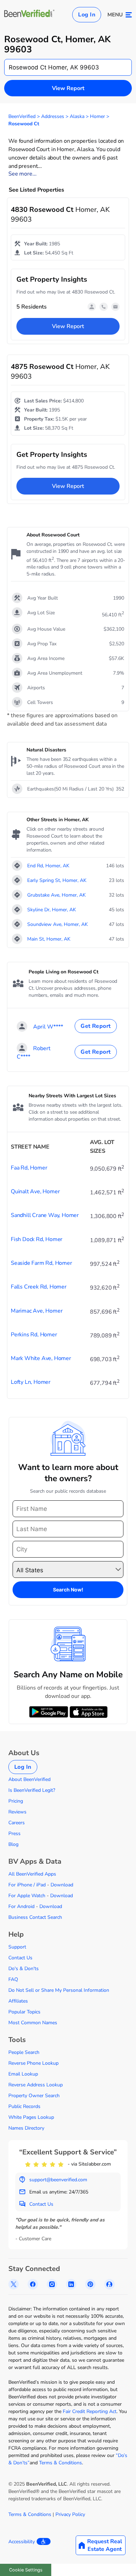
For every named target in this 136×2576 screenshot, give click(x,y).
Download (62, 1885)
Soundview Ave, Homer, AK (58, 924)
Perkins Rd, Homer (34, 1335)
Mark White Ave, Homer (41, 1358)
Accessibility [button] (22, 2542)
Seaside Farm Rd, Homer (41, 1263)
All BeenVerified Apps (32, 1874)
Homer (97, 116)
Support (17, 1947)
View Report (68, 88)
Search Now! (68, 1590)
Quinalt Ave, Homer (35, 1192)
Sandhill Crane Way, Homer (45, 1215)
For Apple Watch (27, 1896)
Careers (17, 1823)
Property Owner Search (34, 2096)
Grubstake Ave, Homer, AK (56, 895)
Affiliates (18, 2001)
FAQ (13, 1979)
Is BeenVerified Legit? (32, 1790)
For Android (21, 1906)
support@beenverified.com (58, 2180)
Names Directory (26, 2128)
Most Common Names (33, 2023)
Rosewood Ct (24, 124)
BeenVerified (22, 116)
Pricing (16, 1801)
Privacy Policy (70, 2514)
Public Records (24, 2106)
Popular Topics (24, 2012)
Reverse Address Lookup (36, 2085)
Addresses (53, 116)
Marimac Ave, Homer (37, 1311)
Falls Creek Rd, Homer (39, 1287)
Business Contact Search (35, 1917)
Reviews (17, 1812)
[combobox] (68, 67)
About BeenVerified (29, 1779)
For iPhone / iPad (27, 1885)
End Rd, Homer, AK (48, 866)
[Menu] (129, 15)
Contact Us (20, 1958)
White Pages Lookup (31, 2117)
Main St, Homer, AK (49, 939)
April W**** (48, 1027)
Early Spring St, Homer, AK (57, 880)
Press (14, 1833)
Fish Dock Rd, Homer (37, 1239)
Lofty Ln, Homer (31, 1382)
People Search (24, 2052)
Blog (13, 1844)
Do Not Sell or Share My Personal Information (59, 1990)
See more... (22, 174)
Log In (87, 15)
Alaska (77, 116)
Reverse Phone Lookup (33, 2063)
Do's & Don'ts (24, 1969)
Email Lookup (23, 2074)
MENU (115, 15)
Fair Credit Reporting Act (90, 2411)
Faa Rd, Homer (29, 1168)
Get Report (96, 1026)
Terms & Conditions (61, 2463)
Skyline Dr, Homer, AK (52, 910)
